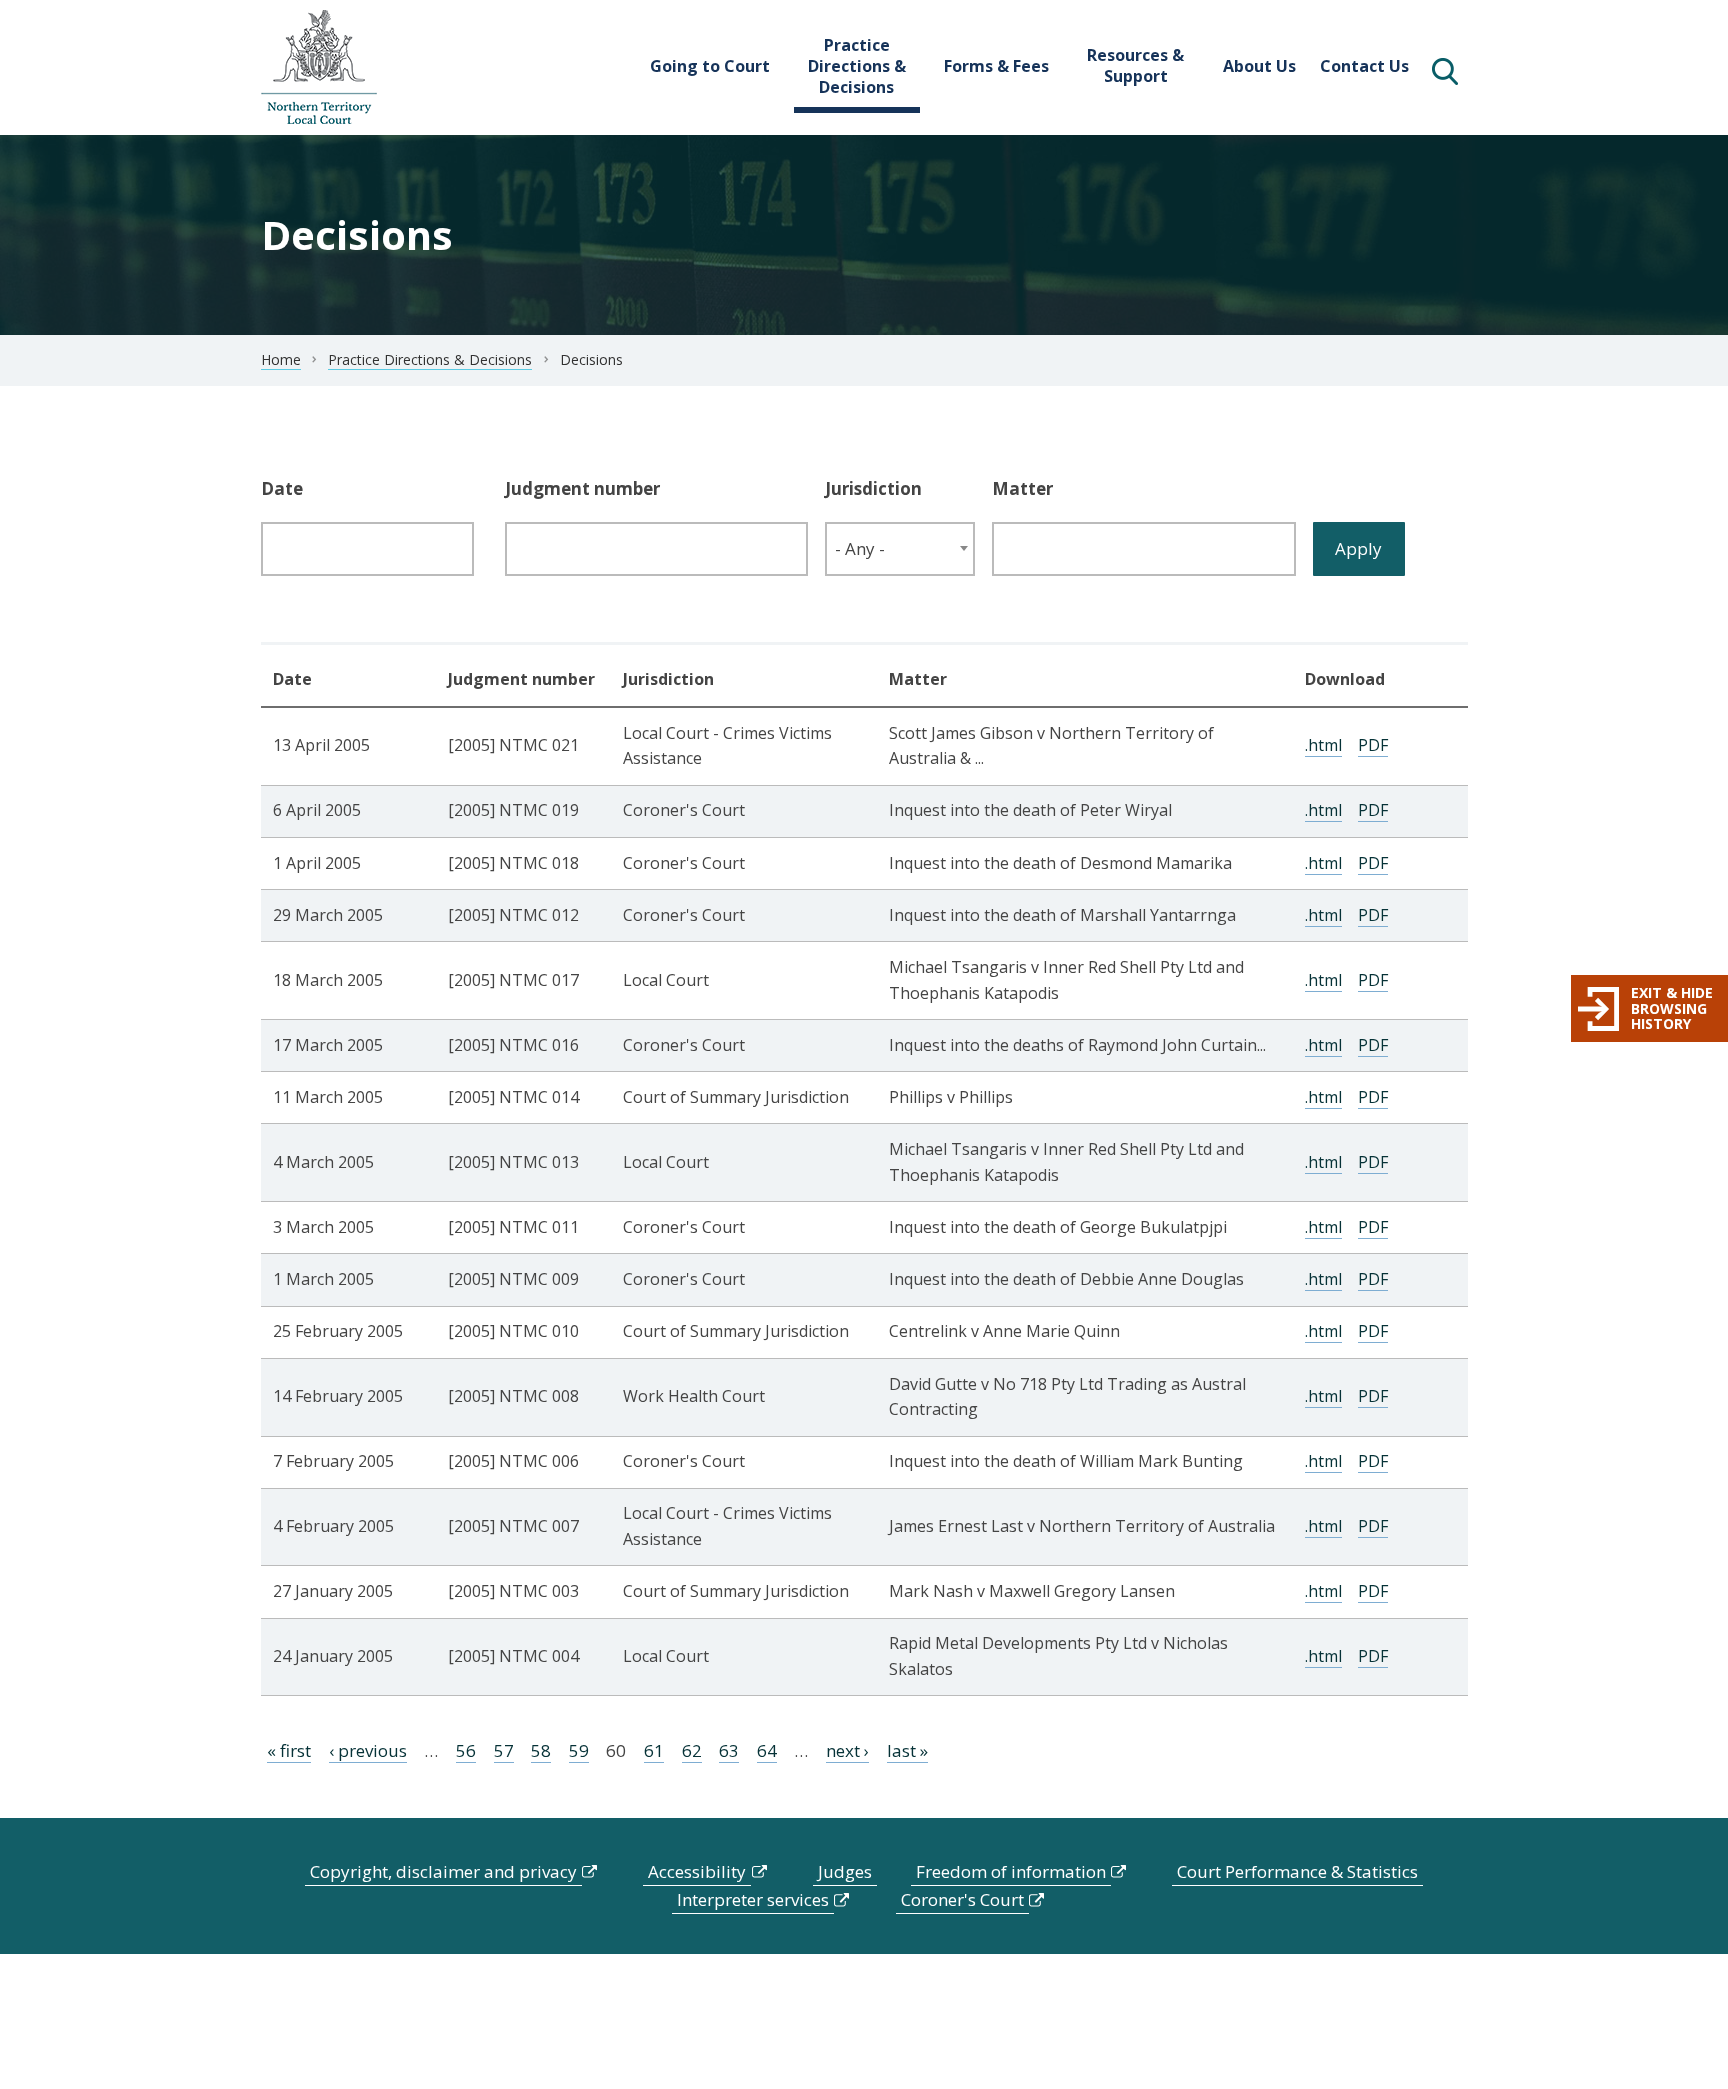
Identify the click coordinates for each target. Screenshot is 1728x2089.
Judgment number (582, 488)
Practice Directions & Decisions (857, 66)
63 (729, 1750)
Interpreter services (753, 1899)
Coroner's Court (962, 1899)
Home (281, 359)
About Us (1259, 66)
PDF (1373, 745)
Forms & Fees (996, 66)
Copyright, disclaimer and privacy (443, 1871)
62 (692, 1750)
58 (541, 1750)
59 (579, 1750)
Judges (845, 1871)
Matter (1022, 488)
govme (319, 67)
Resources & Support (1135, 65)
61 (654, 1750)
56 (466, 1750)
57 (504, 1750)
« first (289, 1750)
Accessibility (697, 1871)
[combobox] (900, 549)
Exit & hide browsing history (1672, 1008)
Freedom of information (1011, 1871)
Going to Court (710, 66)
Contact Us (1364, 66)
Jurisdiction (873, 488)
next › (847, 1750)
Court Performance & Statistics (1297, 1871)
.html (1323, 745)
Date (282, 488)
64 (767, 1750)
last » (907, 1750)
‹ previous (368, 1750)
